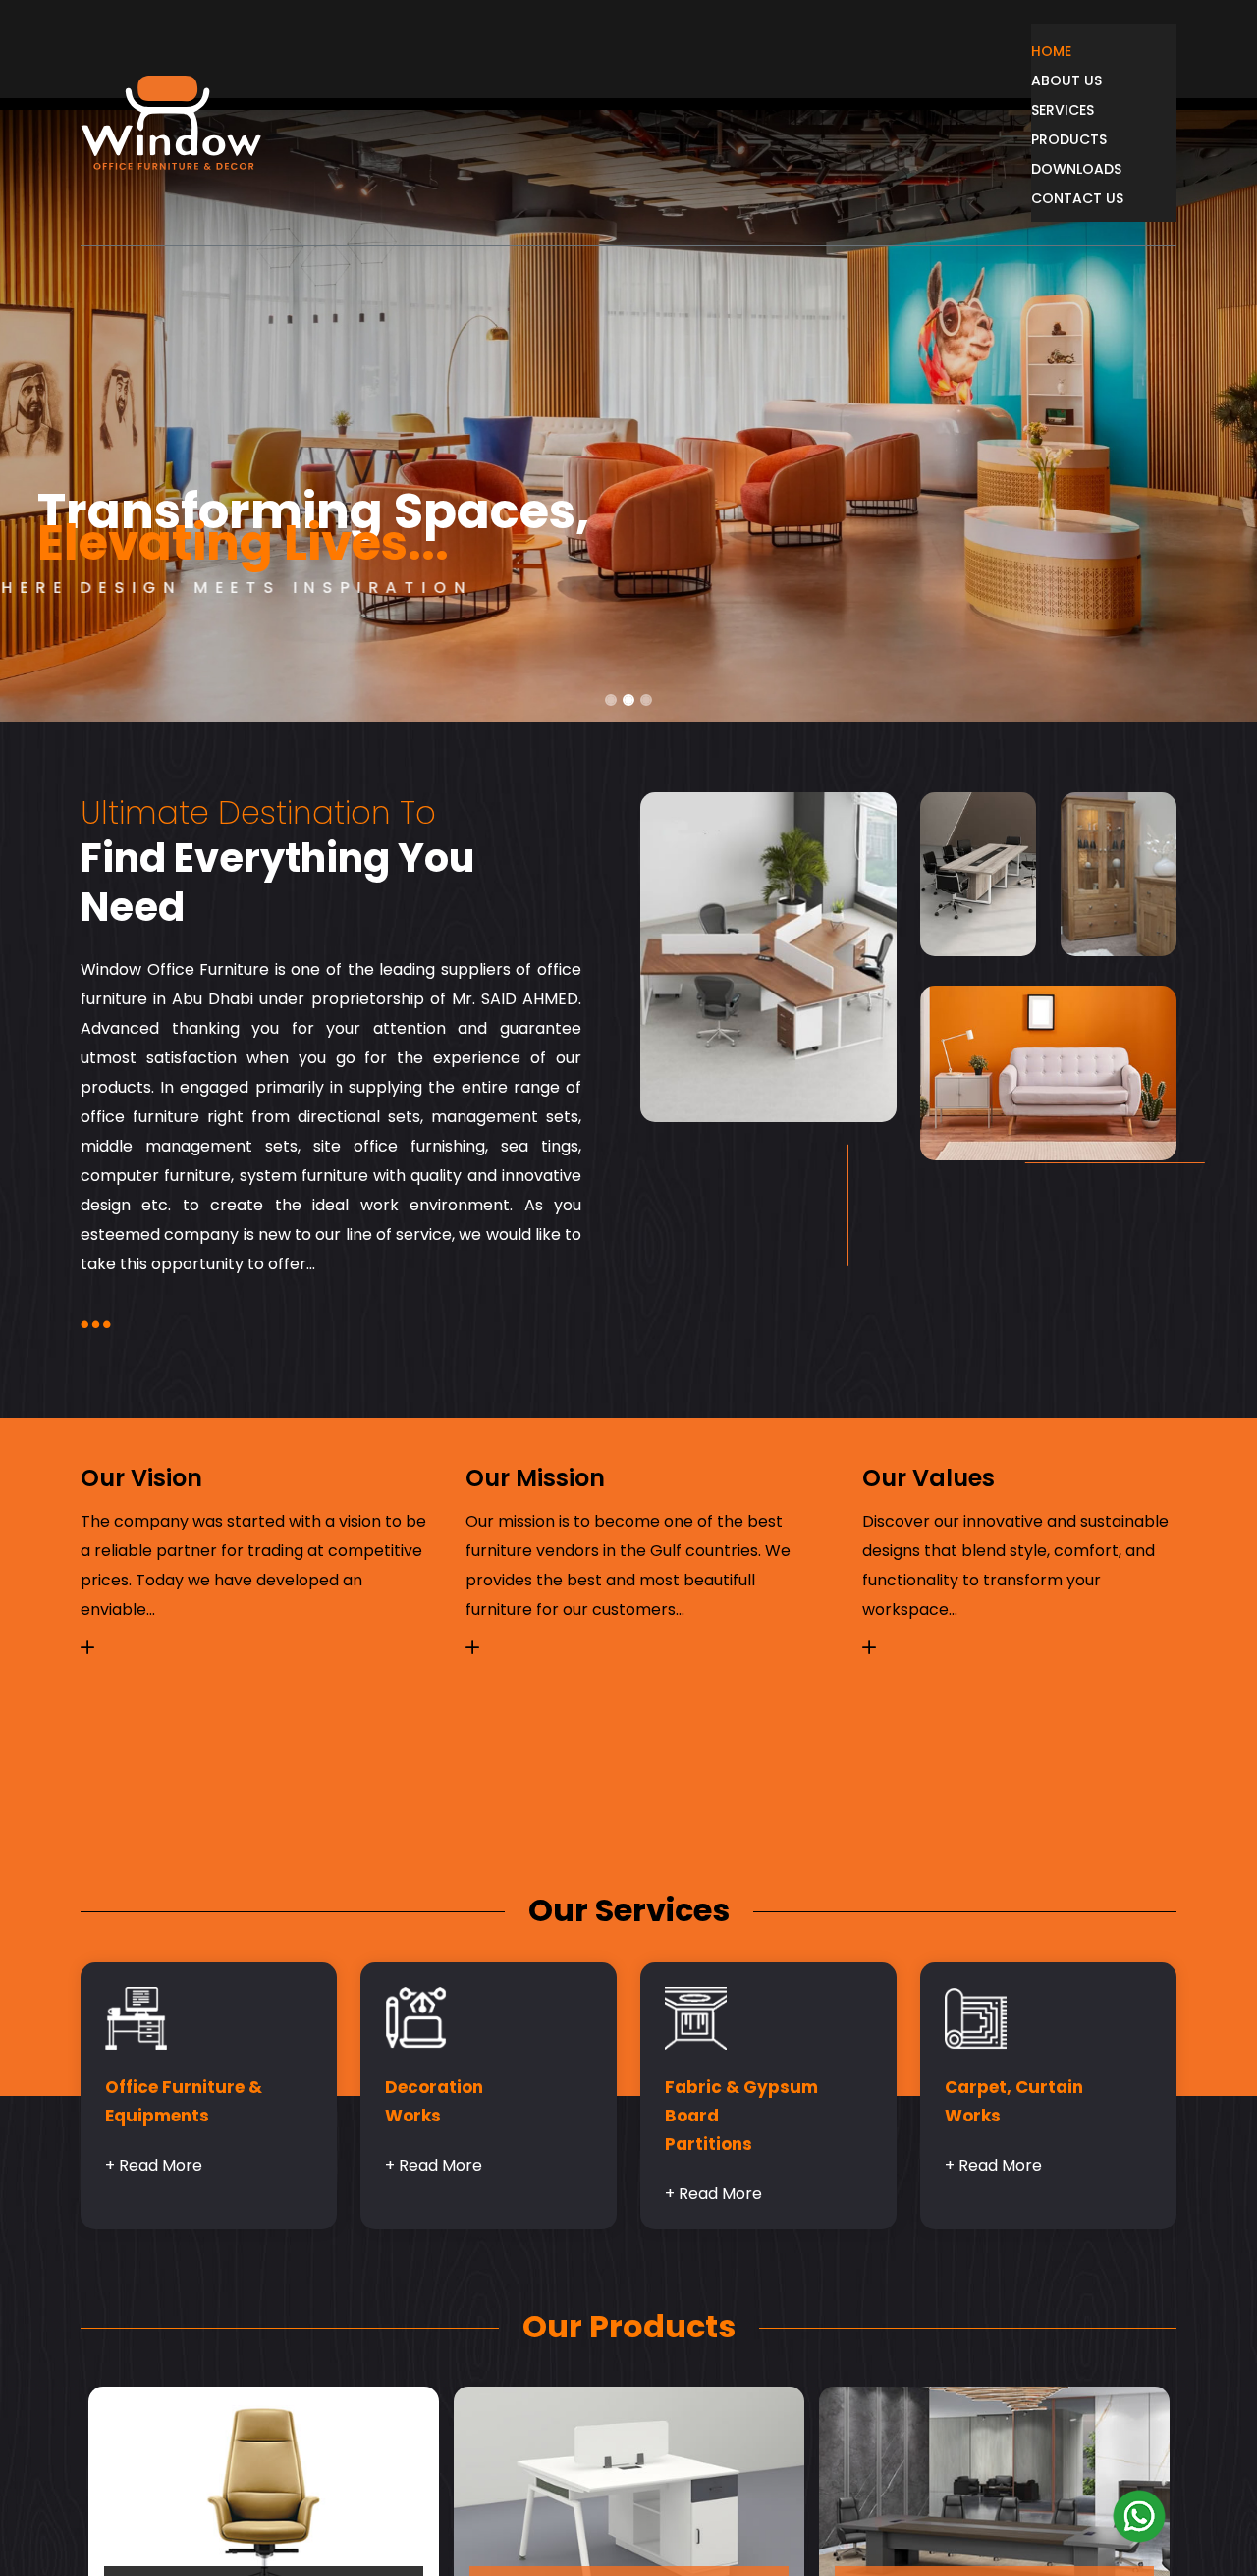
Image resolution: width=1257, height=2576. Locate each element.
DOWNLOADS (1111, 169)
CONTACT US (1110, 198)
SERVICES (1094, 110)
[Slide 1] (611, 700)
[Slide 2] (628, 700)
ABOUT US (1097, 80)
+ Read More (154, 2167)
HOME (1080, 51)
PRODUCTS (1101, 139)
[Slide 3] (646, 700)
